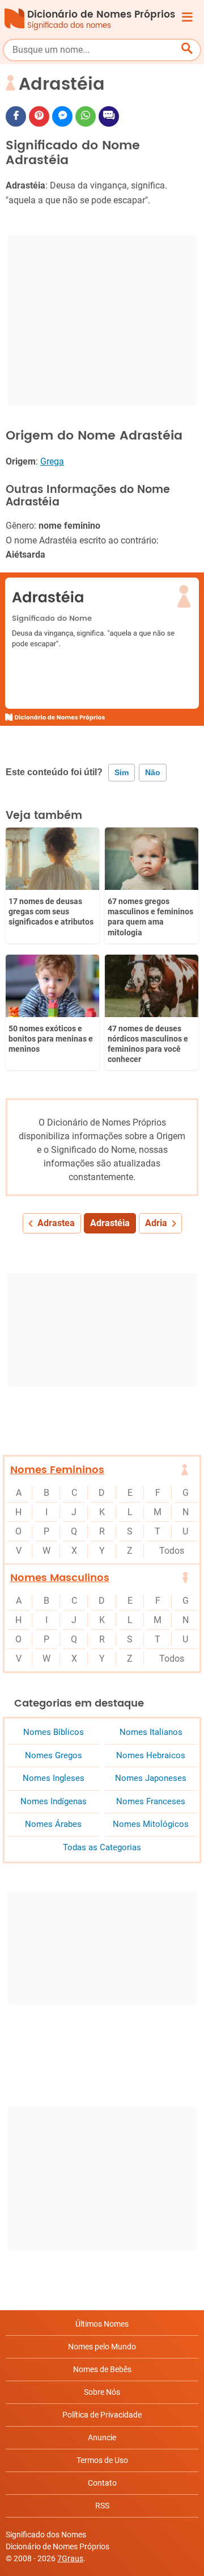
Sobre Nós (102, 2392)
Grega (52, 461)
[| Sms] (109, 116)
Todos (172, 1551)
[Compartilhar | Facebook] (16, 116)
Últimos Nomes (102, 2324)
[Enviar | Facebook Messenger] (62, 116)
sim (122, 772)
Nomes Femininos (57, 1470)
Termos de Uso (102, 2460)
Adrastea (56, 1223)
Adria (156, 1223)
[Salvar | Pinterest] (39, 116)
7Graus (70, 2558)
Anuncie (102, 2437)
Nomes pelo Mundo (102, 2347)
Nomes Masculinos (60, 1578)
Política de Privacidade (102, 2415)
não (153, 772)
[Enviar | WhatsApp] (86, 116)
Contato (102, 2483)
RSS (102, 2506)
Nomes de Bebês (102, 2369)
